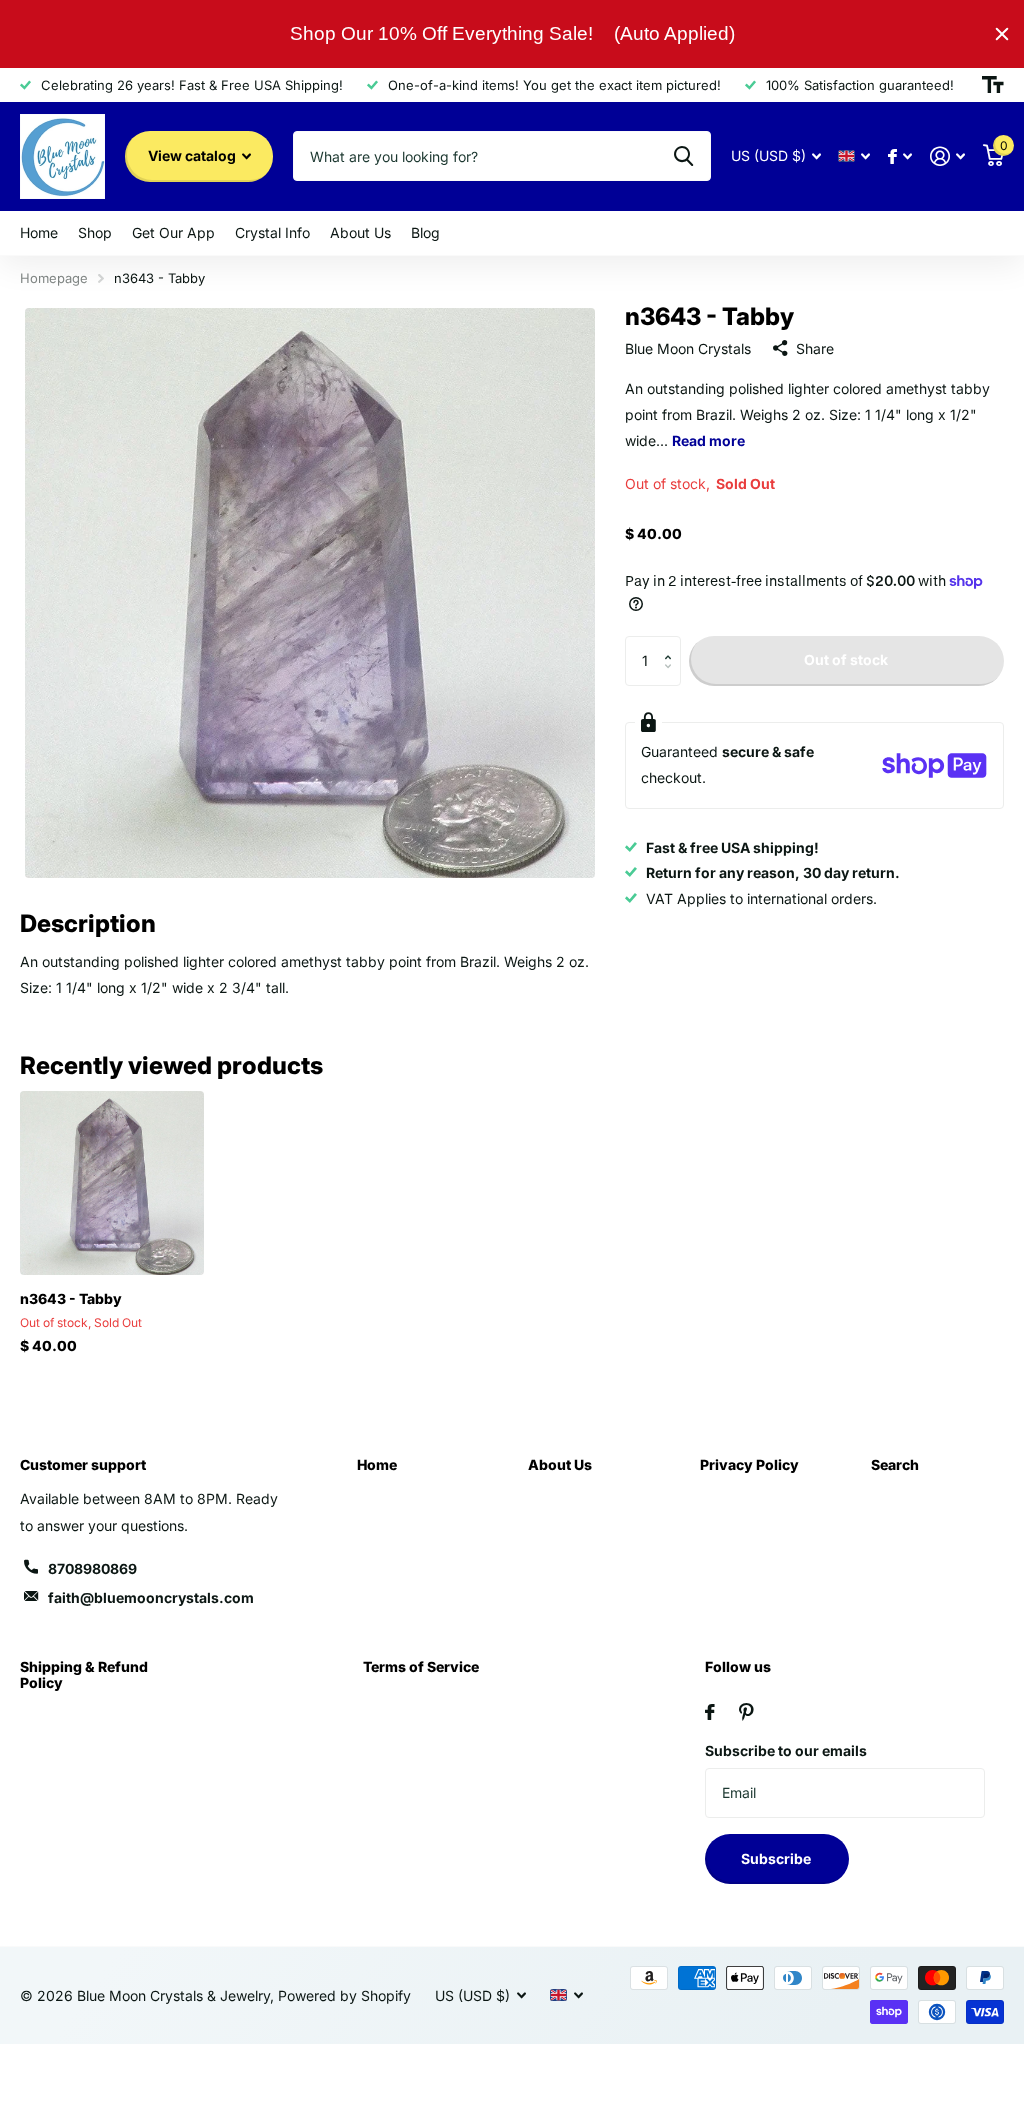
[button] (673, 643)
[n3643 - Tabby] (112, 1183)
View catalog (193, 155)
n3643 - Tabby (71, 1298)
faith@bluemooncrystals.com (151, 1597)
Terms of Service (421, 1666)
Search (895, 1464)
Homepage (54, 278)
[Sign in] (947, 156)
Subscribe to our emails (786, 1750)
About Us (560, 1464)
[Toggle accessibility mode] (993, 85)
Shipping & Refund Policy (84, 1674)
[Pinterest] (746, 1712)
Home (377, 1464)
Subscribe (777, 1858)
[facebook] (710, 1712)
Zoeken (683, 156)
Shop (95, 232)
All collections (39, 233)
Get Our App (173, 232)
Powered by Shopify (344, 1995)
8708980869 (92, 1568)
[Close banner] (1002, 34)
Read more (708, 440)
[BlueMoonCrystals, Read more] (900, 156)
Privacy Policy (749, 1464)
